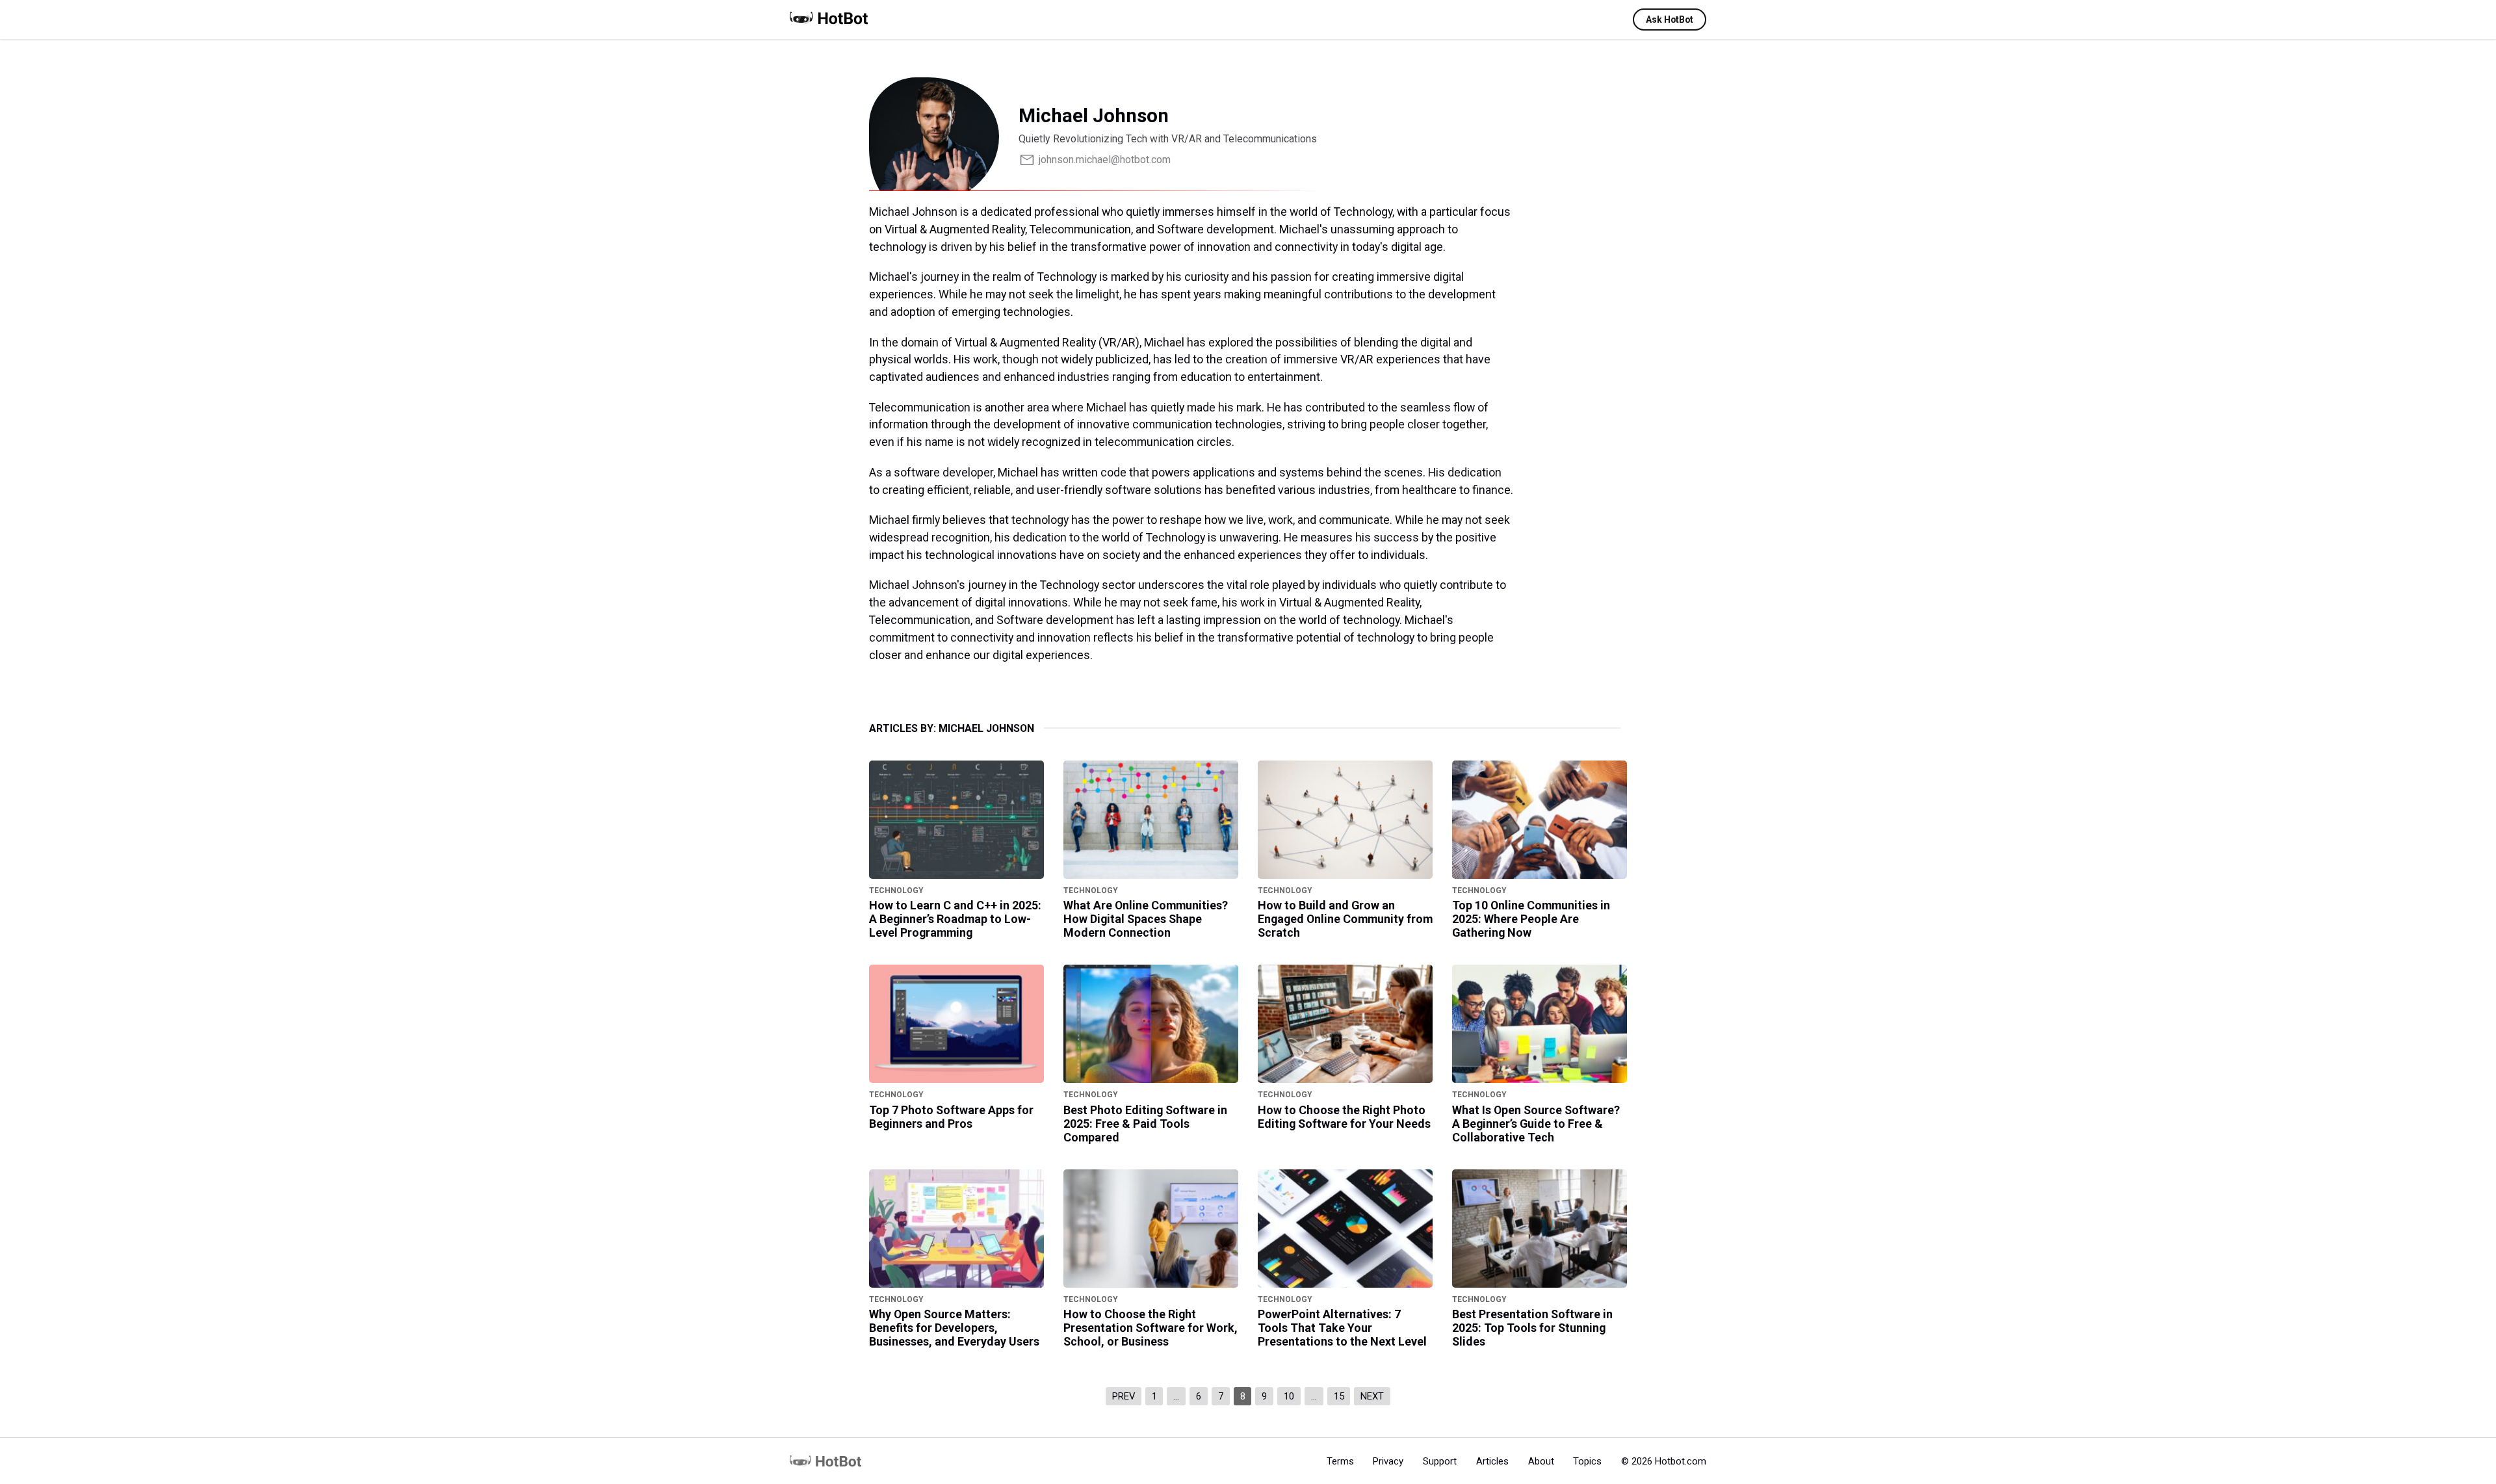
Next (1372, 1396)
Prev (1124, 1396)
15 (1339, 1396)
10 (1289, 1396)
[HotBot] (829, 26)
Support (1440, 1461)
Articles (1492, 1461)
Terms (1340, 1461)
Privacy (1388, 1461)
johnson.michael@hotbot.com (1105, 160)
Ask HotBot (1670, 20)
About (1541, 1461)
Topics (1587, 1461)
